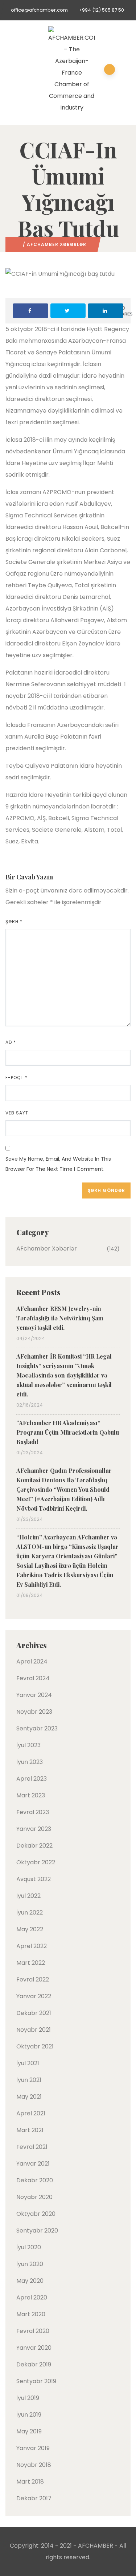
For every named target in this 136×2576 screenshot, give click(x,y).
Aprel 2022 (32, 1946)
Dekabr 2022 (34, 1846)
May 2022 (30, 1929)
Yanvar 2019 (33, 2448)
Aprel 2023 (32, 1779)
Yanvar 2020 (34, 2348)
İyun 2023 (30, 1762)
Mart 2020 (31, 2314)
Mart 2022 (31, 1963)
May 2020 (30, 2281)
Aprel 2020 (32, 2297)
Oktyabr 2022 (36, 1862)
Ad (11, 1042)
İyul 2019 (28, 2398)
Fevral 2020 (33, 2331)
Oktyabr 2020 (36, 2214)
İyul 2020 (29, 2247)
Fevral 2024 (33, 1678)
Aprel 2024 (32, 1661)
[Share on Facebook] (30, 311)
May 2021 (29, 2097)
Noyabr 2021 (34, 2030)
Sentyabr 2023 (37, 1728)
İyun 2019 (29, 2415)
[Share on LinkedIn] (106, 311)
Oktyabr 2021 (35, 2046)
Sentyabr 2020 (37, 2231)
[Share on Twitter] (68, 311)
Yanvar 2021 (33, 2164)
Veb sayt (17, 1113)
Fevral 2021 (32, 2147)
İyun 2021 (29, 2080)
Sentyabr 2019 (36, 2381)
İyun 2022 (30, 1913)
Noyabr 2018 (34, 2465)
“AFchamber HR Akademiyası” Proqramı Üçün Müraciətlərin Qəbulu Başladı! (68, 1432)
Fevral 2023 (33, 1812)
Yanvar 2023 (34, 1829)
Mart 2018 (30, 2482)
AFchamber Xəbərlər (57, 244)
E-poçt (17, 1078)
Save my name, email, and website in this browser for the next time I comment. (58, 1164)
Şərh (14, 921)
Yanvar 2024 (34, 1695)
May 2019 (29, 2431)
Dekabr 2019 (34, 2364)
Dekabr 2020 (35, 2180)
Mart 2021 (30, 2130)
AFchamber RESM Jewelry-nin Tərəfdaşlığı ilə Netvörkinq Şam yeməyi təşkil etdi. (60, 1318)
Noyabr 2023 (34, 1712)
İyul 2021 (28, 2063)
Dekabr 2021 (34, 2013)
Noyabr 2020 (34, 2197)
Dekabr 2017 (34, 2498)
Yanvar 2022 (34, 1996)
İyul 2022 (28, 1896)
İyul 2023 (28, 1745)
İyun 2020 (30, 2264)
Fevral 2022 (33, 1979)
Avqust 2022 (34, 1879)
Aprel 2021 (31, 2113)
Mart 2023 (31, 1795)
